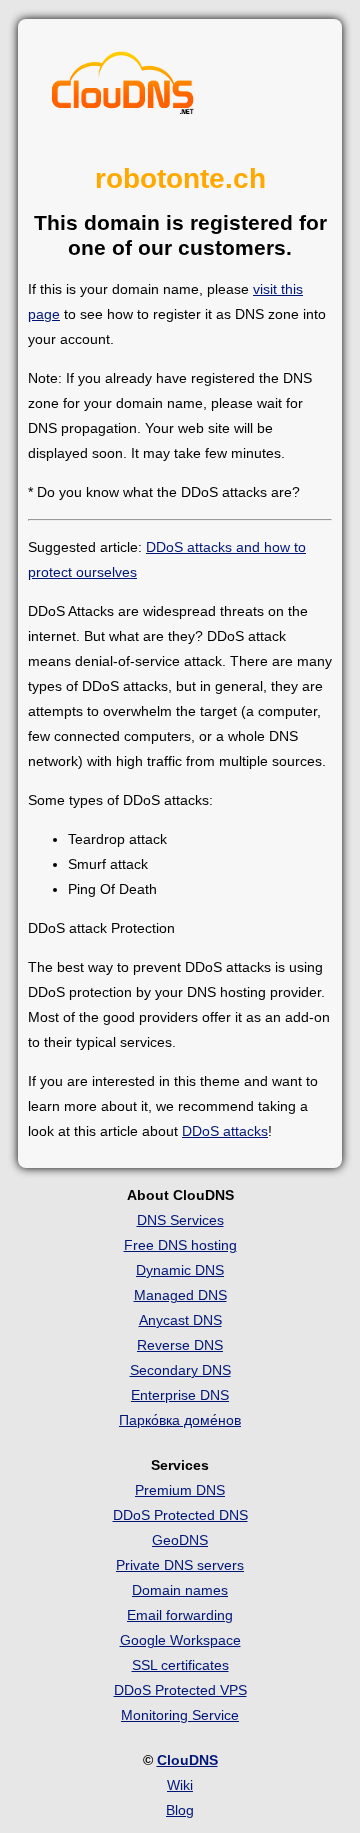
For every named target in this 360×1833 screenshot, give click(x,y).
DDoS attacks (225, 1131)
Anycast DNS (180, 1320)
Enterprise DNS (180, 1395)
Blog (180, 1810)
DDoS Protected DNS (180, 1515)
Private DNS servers (180, 1565)
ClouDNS (187, 1760)
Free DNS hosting (180, 1245)
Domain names (180, 1590)
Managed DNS (180, 1295)
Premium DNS (180, 1490)
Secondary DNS (180, 1370)
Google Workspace (180, 1640)
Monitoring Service (180, 1715)
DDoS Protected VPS (180, 1690)
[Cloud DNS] (123, 88)
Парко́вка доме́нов (180, 1420)
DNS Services (180, 1220)
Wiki (180, 1785)
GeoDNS (180, 1540)
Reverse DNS (180, 1345)
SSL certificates (180, 1665)
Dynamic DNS (180, 1270)
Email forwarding (180, 1615)
